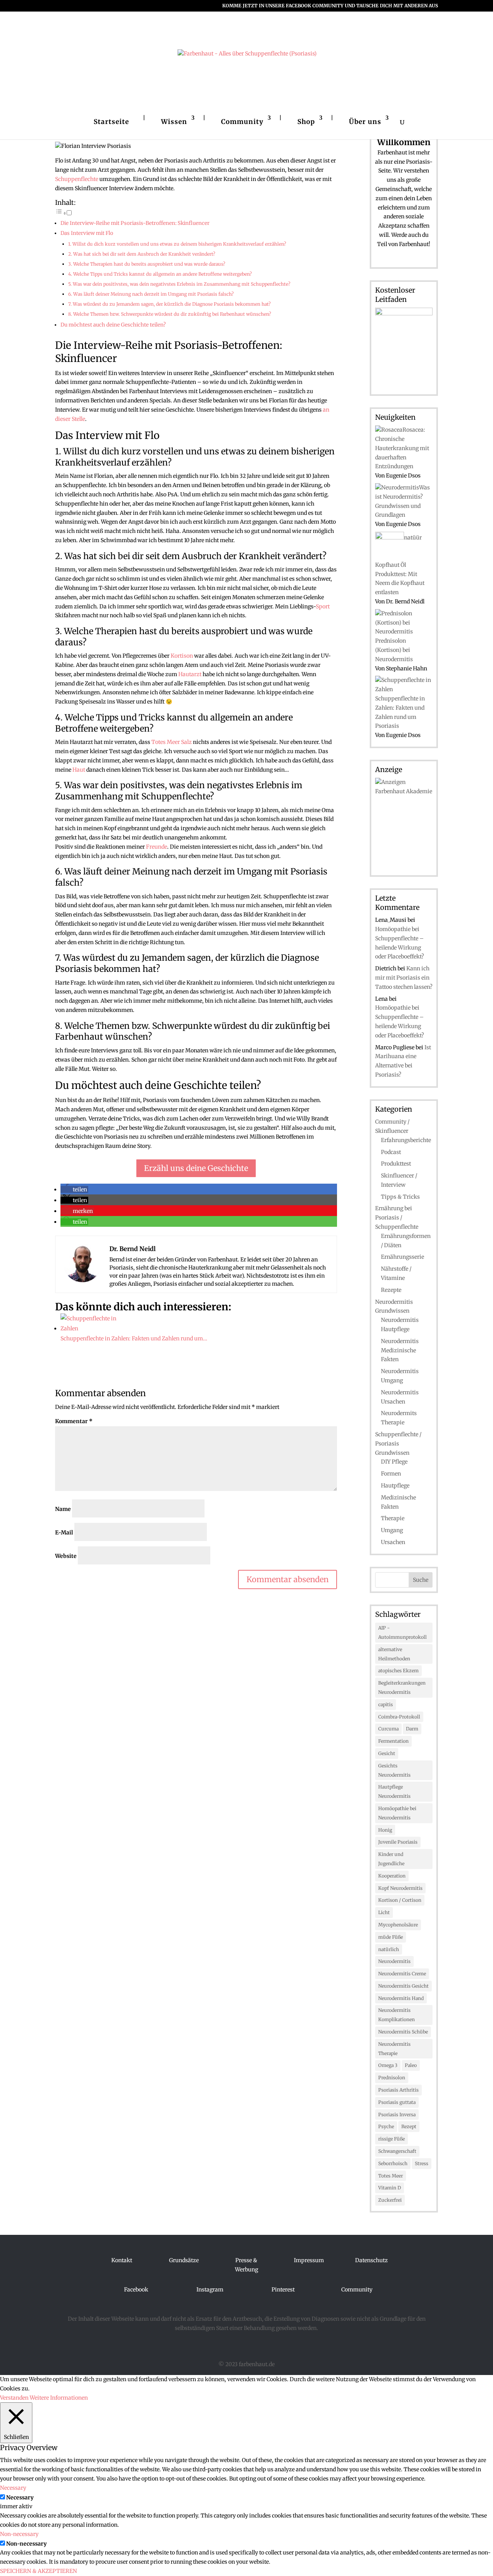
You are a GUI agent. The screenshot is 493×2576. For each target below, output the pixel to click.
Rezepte (391, 1290)
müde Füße (391, 1937)
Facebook (136, 2290)
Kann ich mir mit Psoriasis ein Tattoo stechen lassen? (404, 978)
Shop (306, 122)
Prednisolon (392, 2078)
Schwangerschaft (397, 2151)
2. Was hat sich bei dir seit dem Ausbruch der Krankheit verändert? (142, 254)
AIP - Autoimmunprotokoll (402, 1632)
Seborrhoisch (393, 2163)
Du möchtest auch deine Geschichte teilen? (113, 325)
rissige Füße (392, 2139)
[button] (74, 1189)
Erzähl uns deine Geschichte (196, 1168)
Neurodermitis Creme (402, 1974)
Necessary (20, 2497)
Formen (391, 1474)
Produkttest (396, 1164)
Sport (323, 606)
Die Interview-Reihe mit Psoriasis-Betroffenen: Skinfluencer (135, 223)
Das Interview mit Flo (87, 233)
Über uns (365, 122)
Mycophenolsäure (398, 1925)
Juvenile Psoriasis (398, 1842)
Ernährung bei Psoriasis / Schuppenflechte (397, 1218)
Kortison (182, 656)
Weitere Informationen (59, 2398)
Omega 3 (388, 2065)
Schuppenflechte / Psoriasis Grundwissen (398, 1444)
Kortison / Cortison (400, 1900)
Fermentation (393, 1741)
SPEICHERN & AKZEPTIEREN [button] (39, 2571)
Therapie (393, 1518)
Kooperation (392, 1876)
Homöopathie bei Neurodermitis (397, 1813)
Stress (422, 2163)
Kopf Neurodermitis (400, 1888)
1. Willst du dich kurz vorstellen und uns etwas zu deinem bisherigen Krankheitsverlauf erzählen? (177, 244)
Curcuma (388, 1729)
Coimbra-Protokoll (399, 1717)
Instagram (210, 2290)
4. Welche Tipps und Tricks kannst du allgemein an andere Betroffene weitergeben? (160, 274)
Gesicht (387, 1753)
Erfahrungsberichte (406, 1140)
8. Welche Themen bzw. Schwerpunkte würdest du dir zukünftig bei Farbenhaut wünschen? (170, 314)
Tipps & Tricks (400, 1197)
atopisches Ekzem (398, 1671)
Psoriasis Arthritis (398, 2090)
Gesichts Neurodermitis (394, 1770)
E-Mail (64, 1533)
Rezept (409, 2126)
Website (66, 1556)
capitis (386, 1704)
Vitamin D (390, 2188)
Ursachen (393, 1542)
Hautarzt (190, 674)
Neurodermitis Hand (401, 1998)
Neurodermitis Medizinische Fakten (400, 1350)
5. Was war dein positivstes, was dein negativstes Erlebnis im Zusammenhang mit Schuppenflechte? (179, 284)
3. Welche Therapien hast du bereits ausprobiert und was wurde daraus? (147, 264)
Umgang (392, 1530)
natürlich (389, 1949)
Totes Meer (166, 742)
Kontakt (122, 2260)
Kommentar (74, 1421)
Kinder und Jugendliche (391, 1859)
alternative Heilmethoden (394, 1654)
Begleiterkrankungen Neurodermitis (402, 1687)
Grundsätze (184, 2260)
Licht (384, 1912)
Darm (412, 1729)
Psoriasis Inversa (397, 2115)
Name (63, 1509)
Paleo (411, 2065)
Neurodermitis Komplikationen (397, 2015)
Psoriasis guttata (397, 2102)
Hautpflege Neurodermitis (394, 1791)
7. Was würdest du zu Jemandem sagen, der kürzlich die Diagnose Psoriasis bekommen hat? (169, 304)
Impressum (309, 2260)
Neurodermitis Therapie (394, 2049)
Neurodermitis (394, 1961)
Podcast (391, 1152)
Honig (385, 1830)
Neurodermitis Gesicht (403, 1986)
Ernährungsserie (402, 1257)
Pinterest (283, 2290)
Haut (79, 770)
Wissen (174, 122)
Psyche (386, 2126)
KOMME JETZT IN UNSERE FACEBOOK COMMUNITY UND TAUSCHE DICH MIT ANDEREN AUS (330, 6)
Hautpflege (395, 1486)
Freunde (157, 847)
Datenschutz (371, 2260)
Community (242, 122)
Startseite (111, 122)
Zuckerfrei (390, 2200)
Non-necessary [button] (19, 2534)
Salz (186, 742)
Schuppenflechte (77, 179)
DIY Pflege (394, 1462)
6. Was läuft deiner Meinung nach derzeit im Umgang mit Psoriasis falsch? (151, 294)
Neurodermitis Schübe (403, 2032)
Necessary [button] (13, 2488)
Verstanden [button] (14, 2398)
